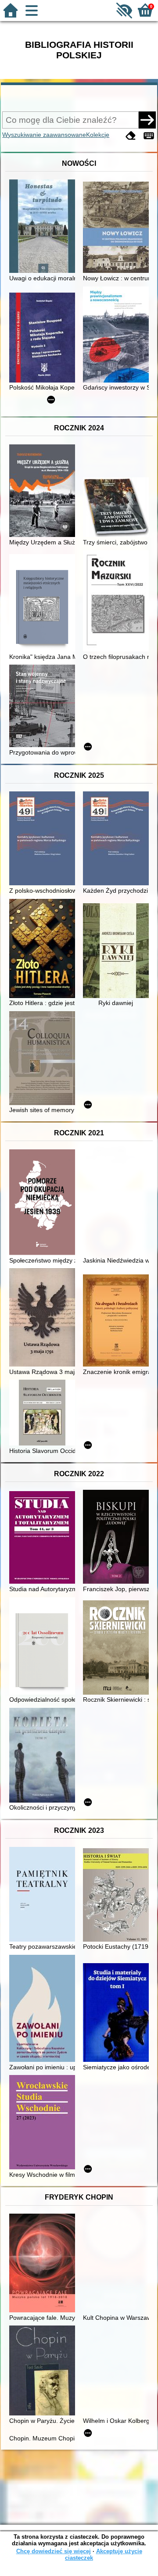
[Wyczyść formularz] (131, 136)
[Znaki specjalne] (149, 136)
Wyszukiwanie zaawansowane (44, 135)
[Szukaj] (147, 120)
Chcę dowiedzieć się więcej (54, 2551)
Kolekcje (98, 135)
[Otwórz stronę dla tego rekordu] (44, 227)
